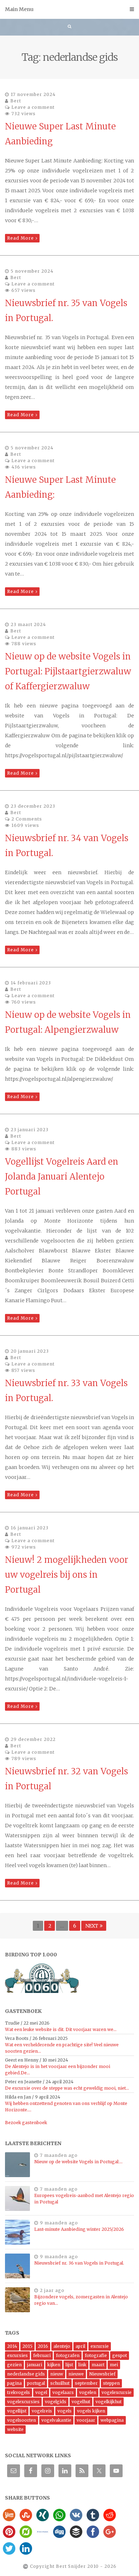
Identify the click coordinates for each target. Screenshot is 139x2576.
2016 (43, 2346)
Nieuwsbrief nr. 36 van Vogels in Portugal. (79, 2263)
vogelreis (42, 2411)
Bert (16, 101)
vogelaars (63, 2392)
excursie (100, 2346)
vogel (41, 2392)
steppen (111, 2383)
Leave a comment (33, 107)
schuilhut (60, 2383)
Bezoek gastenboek (26, 2123)
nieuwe (76, 2374)
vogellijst (17, 2411)
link (82, 2365)
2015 (27, 2346)
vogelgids (56, 2402)
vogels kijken (91, 2411)
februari (42, 2355)
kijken (54, 2365)
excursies (17, 2355)
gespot (120, 2355)
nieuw (57, 2374)
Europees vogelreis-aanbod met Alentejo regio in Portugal (84, 2199)
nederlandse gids (26, 2374)
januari (35, 2365)
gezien (14, 2365)
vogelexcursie (117, 2392)
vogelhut (81, 2402)
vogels (65, 2411)
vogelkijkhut (109, 2402)
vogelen (88, 2392)
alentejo (62, 2346)
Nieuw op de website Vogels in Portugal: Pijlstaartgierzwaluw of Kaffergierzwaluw (68, 671)
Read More (20, 238)
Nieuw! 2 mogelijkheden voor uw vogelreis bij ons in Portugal (67, 1575)
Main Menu (19, 9)
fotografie (96, 2355)
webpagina (112, 2420)
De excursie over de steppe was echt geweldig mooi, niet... (67, 2088)
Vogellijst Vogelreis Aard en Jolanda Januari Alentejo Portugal (62, 1177)
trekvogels (19, 2392)
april (80, 2346)
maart (98, 2365)
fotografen (68, 2355)
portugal (36, 2383)
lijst (69, 2365)
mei (114, 2365)
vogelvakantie (56, 2420)
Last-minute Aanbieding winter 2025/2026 (79, 2229)
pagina (14, 2383)
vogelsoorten (22, 2420)
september (86, 2383)
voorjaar (86, 2420)
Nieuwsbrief (102, 2374)
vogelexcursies (23, 2402)
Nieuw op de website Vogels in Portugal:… (78, 2162)
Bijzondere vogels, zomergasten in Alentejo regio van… (81, 2300)
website (15, 2429)
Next (92, 1926)
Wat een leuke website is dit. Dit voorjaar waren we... (61, 2029)
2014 (12, 2346)
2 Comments (27, 819)
